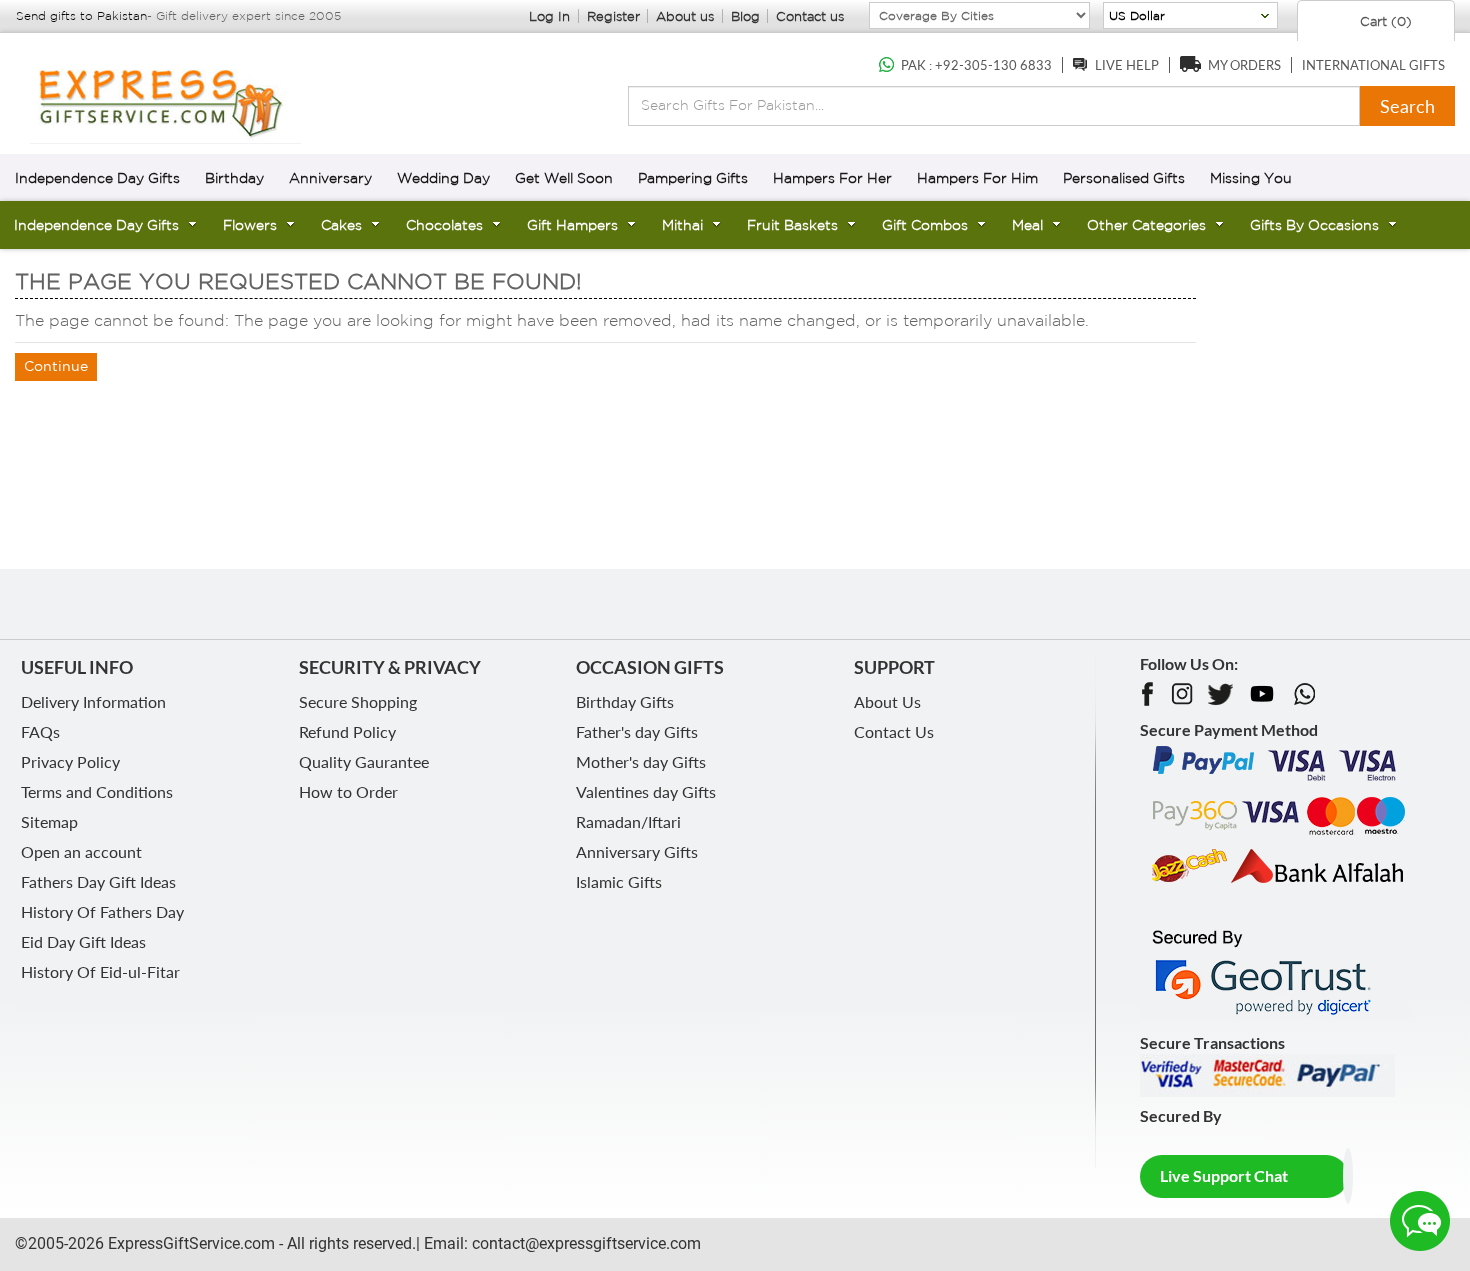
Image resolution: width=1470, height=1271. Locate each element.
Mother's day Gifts (641, 761)
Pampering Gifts (693, 178)
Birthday (234, 178)
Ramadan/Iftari (628, 821)
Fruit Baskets (792, 225)
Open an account (81, 851)
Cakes (341, 225)
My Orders (1244, 65)
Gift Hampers (572, 225)
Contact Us (894, 731)
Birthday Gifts (625, 701)
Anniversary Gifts (637, 851)
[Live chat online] (1420, 1221)
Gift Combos (925, 225)
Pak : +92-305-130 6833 (976, 65)
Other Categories (1146, 225)
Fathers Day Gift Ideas (98, 881)
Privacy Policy (70, 761)
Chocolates (444, 225)
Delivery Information (93, 701)
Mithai (682, 225)
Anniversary (330, 178)
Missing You (1251, 178)
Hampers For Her (832, 178)
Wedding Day (443, 178)
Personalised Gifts (1124, 178)
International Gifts (1373, 65)
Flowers (250, 225)
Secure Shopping (358, 701)
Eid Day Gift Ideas (83, 941)
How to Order (348, 791)
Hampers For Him (977, 178)
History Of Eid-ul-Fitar (100, 971)
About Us (887, 701)
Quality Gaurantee (364, 761)
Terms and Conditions (97, 791)
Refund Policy (347, 731)
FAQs (40, 731)
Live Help (1127, 65)
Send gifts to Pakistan (81, 15)
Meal (1027, 225)
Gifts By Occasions (1314, 225)
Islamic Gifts (619, 881)
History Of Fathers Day (102, 911)
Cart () (1384, 21)
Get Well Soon (564, 178)
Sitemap (49, 821)
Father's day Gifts (637, 731)
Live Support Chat (1224, 1175)
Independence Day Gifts (97, 178)
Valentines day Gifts (646, 791)
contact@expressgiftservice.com (584, 1243)
